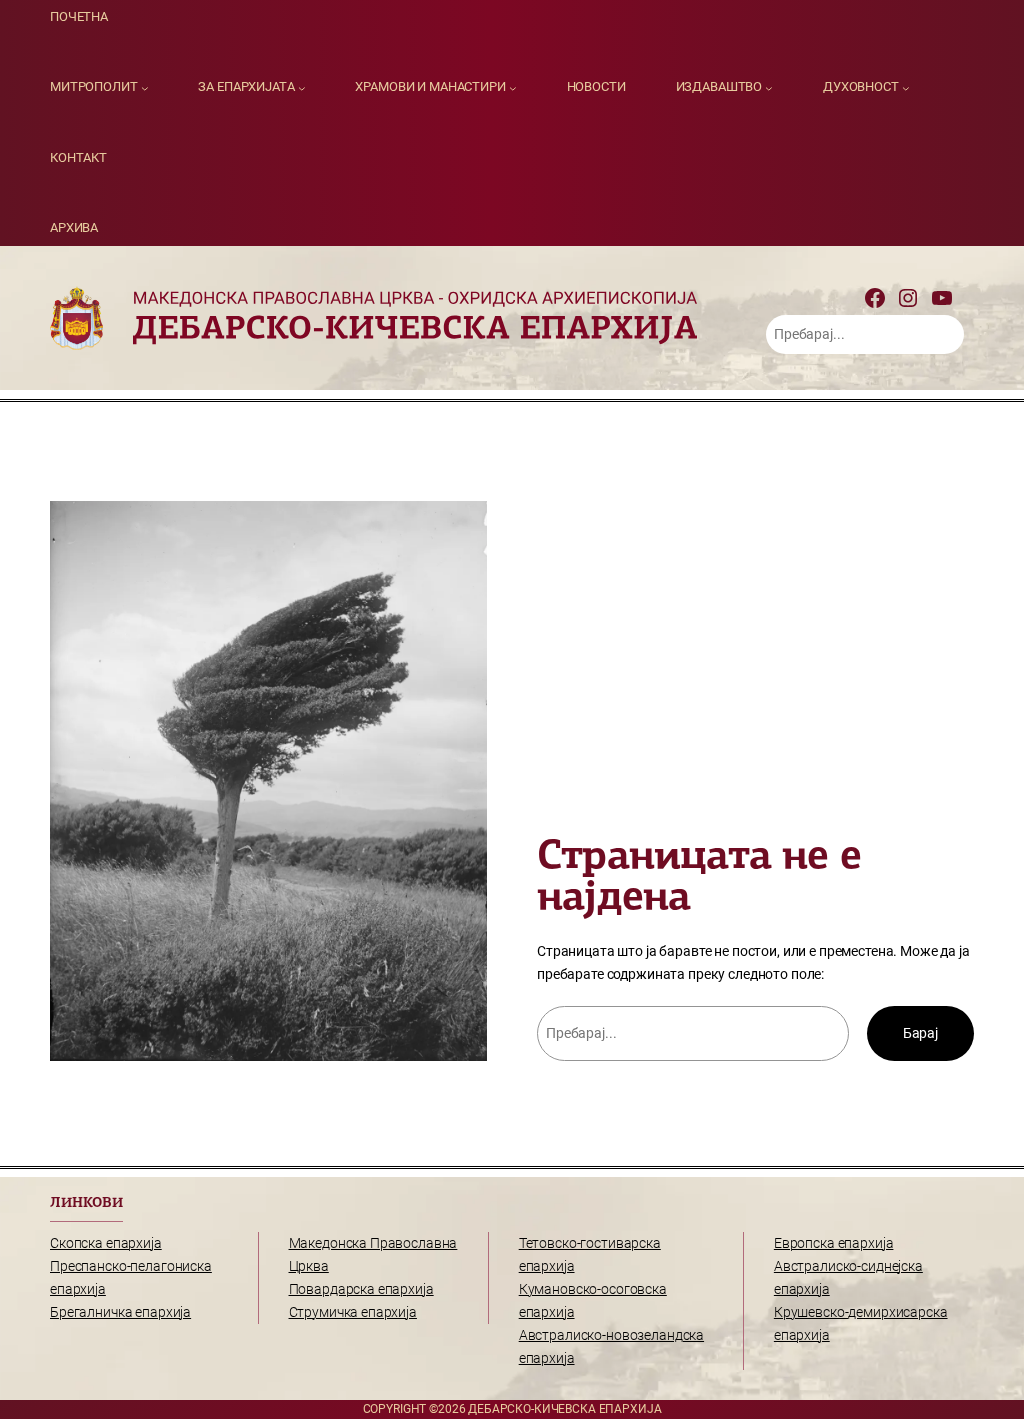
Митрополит (94, 86)
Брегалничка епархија (120, 1312)
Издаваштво (719, 86)
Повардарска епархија (361, 1289)
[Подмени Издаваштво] (769, 88)
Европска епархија (834, 1243)
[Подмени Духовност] (906, 88)
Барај (920, 1033)
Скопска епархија (106, 1243)
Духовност (861, 86)
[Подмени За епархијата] (302, 88)
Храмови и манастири (430, 86)
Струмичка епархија (353, 1312)
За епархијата (246, 86)
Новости (596, 86)
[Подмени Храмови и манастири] (513, 88)
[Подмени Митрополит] (145, 88)
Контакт (78, 157)
